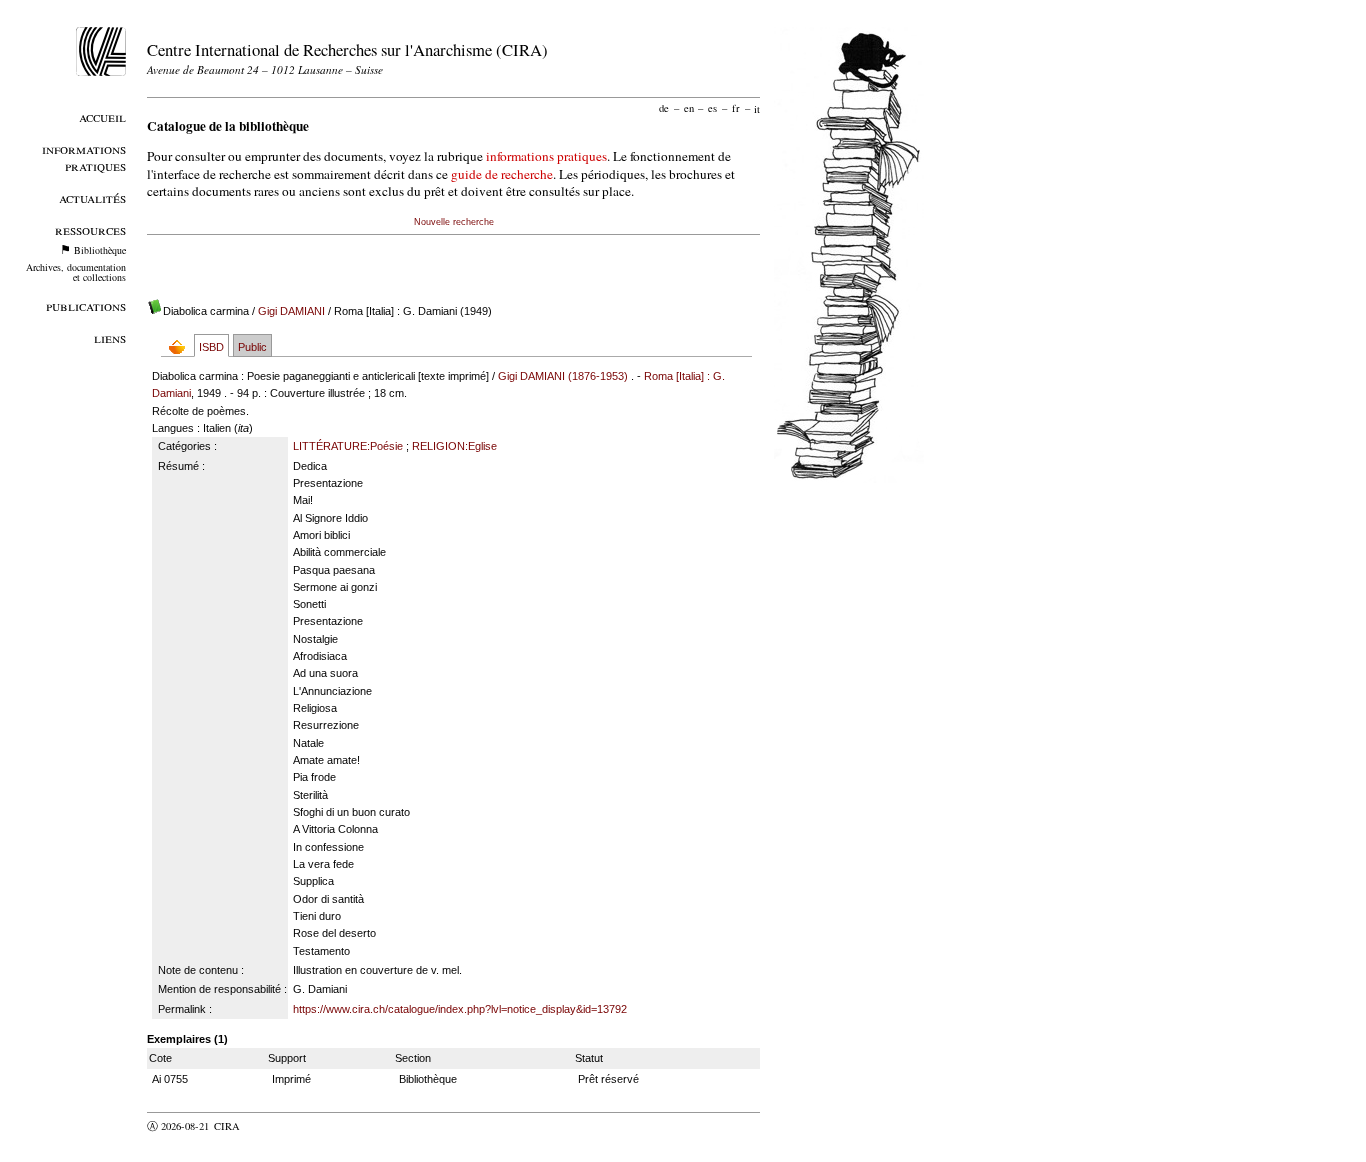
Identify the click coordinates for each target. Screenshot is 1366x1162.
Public (252, 347)
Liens (110, 337)
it (757, 108)
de (664, 108)
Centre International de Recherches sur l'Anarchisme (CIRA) (347, 49)
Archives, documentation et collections (76, 272)
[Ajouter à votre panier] (181, 346)
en (689, 108)
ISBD (211, 347)
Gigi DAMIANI (291, 311)
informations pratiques (546, 156)
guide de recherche (502, 174)
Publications (86, 305)
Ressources (90, 229)
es (712, 108)
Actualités (92, 197)
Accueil (102, 116)
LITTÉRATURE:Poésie (348, 446)
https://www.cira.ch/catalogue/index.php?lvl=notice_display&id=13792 (460, 1009)
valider (266, 1126)
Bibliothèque (100, 250)
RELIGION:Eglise (454, 446)
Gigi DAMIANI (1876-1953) (563, 376)
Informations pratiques (84, 157)
